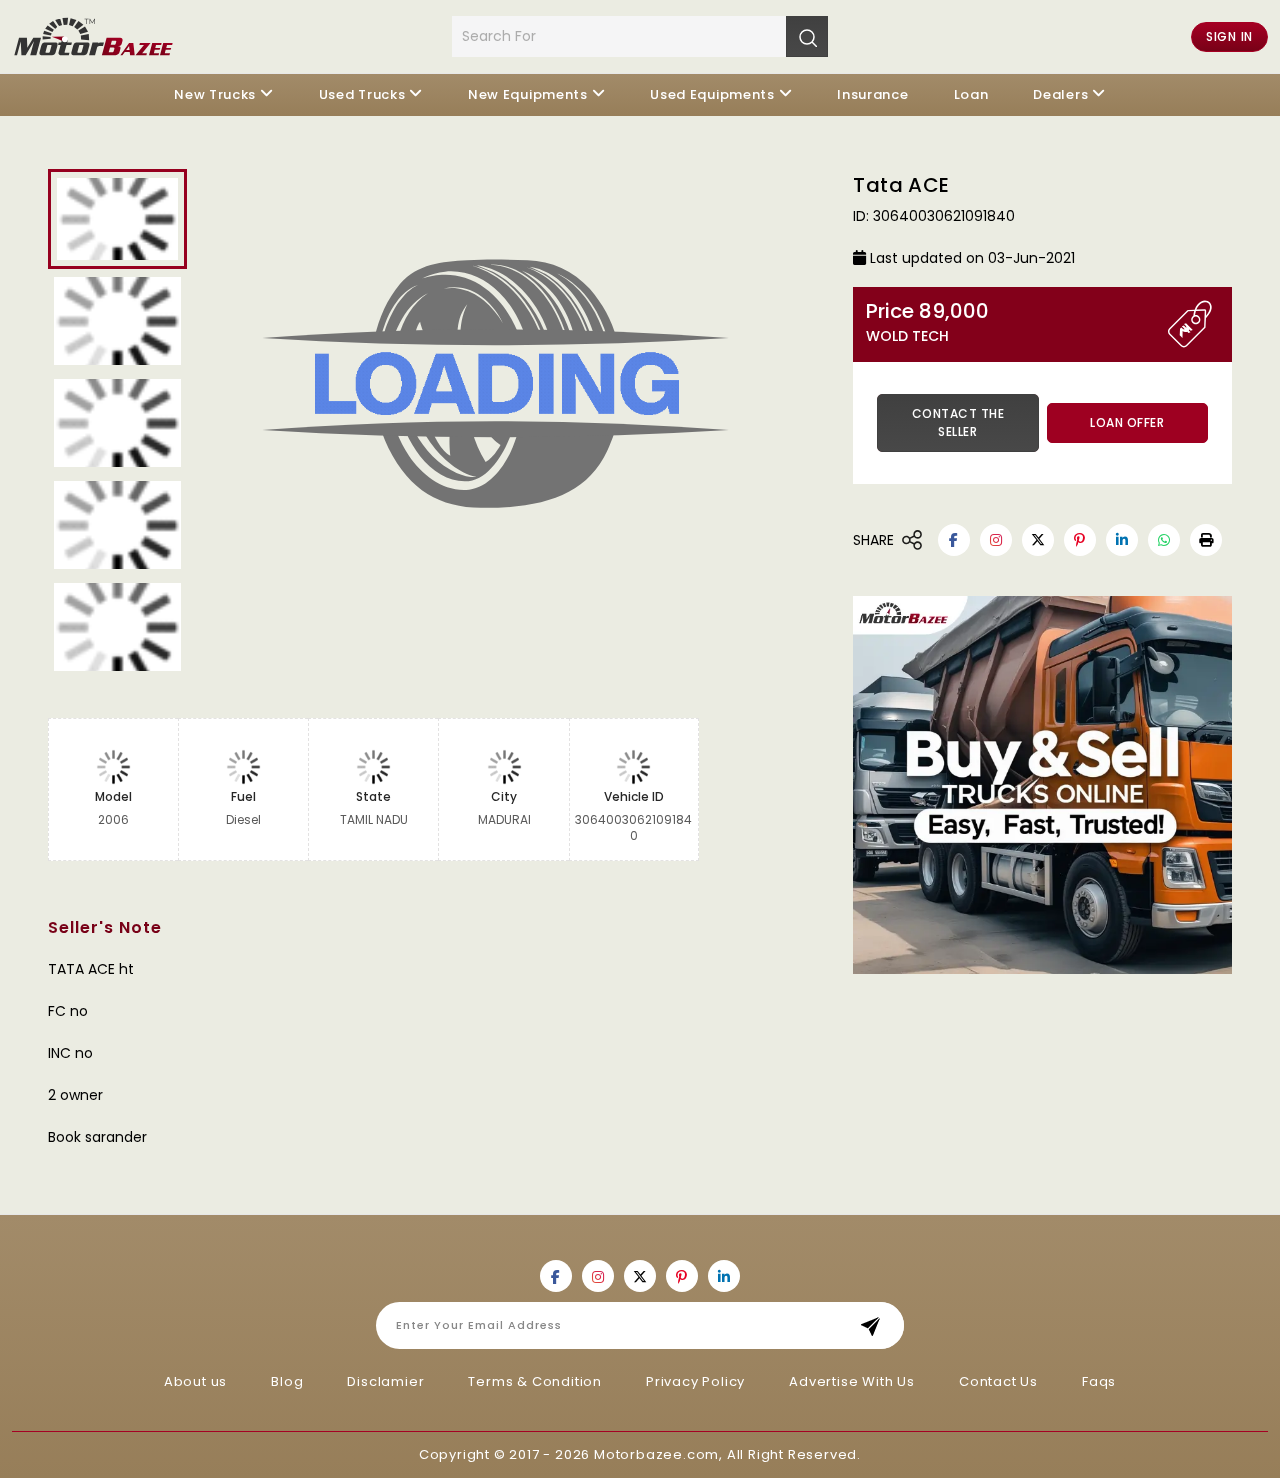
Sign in (1229, 36)
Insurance (872, 94)
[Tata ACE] (517, 390)
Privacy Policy (695, 1381)
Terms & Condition (535, 1381)
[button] (1206, 540)
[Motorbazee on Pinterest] (1080, 540)
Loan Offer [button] (1127, 422)
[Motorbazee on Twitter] (1038, 540)
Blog (287, 1381)
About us (195, 1381)
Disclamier (385, 1381)
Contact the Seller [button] (958, 422)
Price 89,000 (927, 322)
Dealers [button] (1060, 94)
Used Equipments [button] (712, 94)
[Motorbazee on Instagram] (996, 540)
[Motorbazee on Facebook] (954, 540)
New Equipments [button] (528, 94)
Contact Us (998, 1381)
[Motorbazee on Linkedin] (1122, 540)
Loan (971, 94)
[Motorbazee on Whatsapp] (1164, 540)
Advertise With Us (852, 1381)
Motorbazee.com (656, 1454)
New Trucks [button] (215, 94)
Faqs (1099, 1381)
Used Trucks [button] (362, 94)
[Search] (807, 36)
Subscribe (876, 1325)
